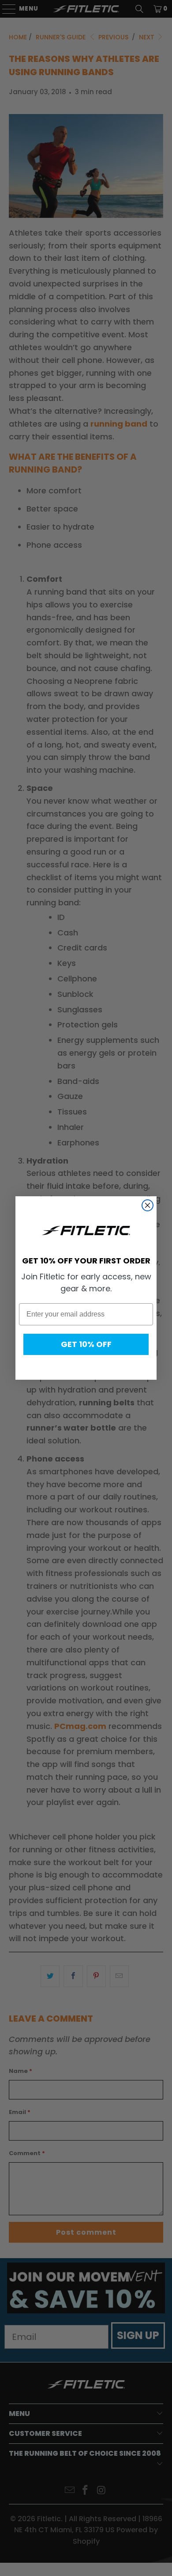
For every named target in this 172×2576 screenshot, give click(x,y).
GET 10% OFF (86, 1344)
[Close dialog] (148, 1205)
